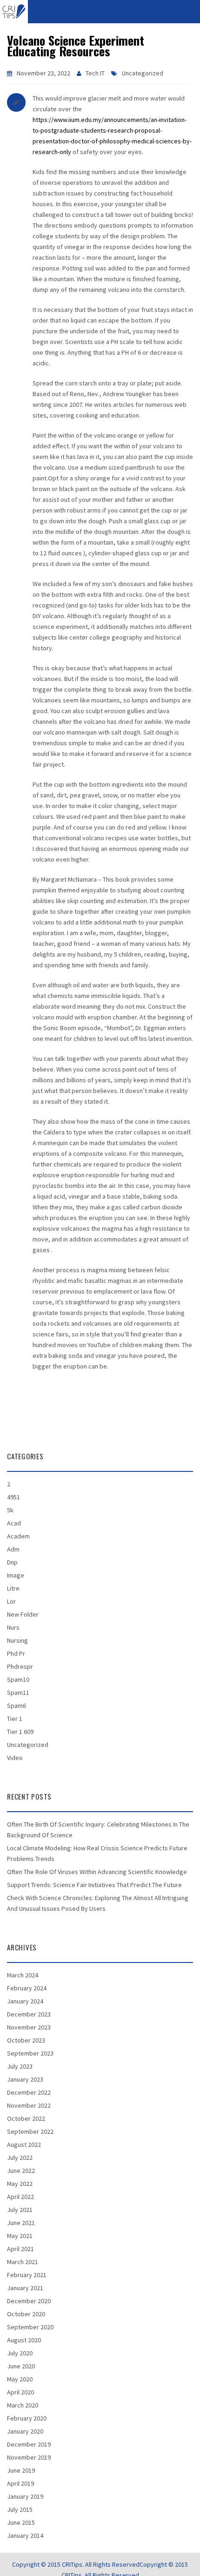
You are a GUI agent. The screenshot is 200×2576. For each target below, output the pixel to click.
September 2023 (30, 2053)
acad (14, 1523)
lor (11, 1601)
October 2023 (26, 2040)
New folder (23, 1614)
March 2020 (23, 2405)
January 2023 (25, 2079)
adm (13, 1549)
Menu (100, 11)
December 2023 (29, 2014)
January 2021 (25, 2288)
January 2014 (25, 2536)
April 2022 (20, 2197)
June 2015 (21, 2522)
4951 (13, 1497)
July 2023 (20, 2066)
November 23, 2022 (43, 73)
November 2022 (29, 2105)
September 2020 (30, 2327)
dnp (12, 1562)
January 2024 (25, 2001)
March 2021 (23, 2262)
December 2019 (29, 2444)
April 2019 (20, 2483)
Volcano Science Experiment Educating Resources (76, 46)
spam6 (17, 1706)
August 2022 (24, 2144)
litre (13, 1588)
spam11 (18, 1693)
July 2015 (20, 2509)
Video (15, 1758)
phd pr (16, 1653)
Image (16, 1575)
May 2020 (20, 2379)
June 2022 (21, 2171)
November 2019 (29, 2457)
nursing (17, 1640)
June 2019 (21, 2470)
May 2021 (20, 2236)
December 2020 (29, 2301)
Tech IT (95, 73)
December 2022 (29, 2092)
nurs (13, 1627)
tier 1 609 (20, 1732)
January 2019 (25, 2496)
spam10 (18, 1679)
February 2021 (27, 2275)
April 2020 (20, 2392)
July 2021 (20, 2210)
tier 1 (15, 1719)
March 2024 (23, 1975)
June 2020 (21, 2366)
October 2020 (26, 2314)
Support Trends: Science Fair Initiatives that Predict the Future (94, 1885)
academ (18, 1536)
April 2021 (20, 2249)
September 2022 (30, 2131)
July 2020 (20, 2353)
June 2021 (21, 2223)
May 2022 (20, 2184)
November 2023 (29, 2027)
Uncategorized (143, 73)
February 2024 (27, 1988)
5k (10, 1510)
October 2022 (26, 2118)
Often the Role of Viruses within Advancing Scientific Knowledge (97, 1872)
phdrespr (20, 1666)
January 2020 (25, 2431)
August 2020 (24, 2340)
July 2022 (20, 2158)
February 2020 (27, 2418)
